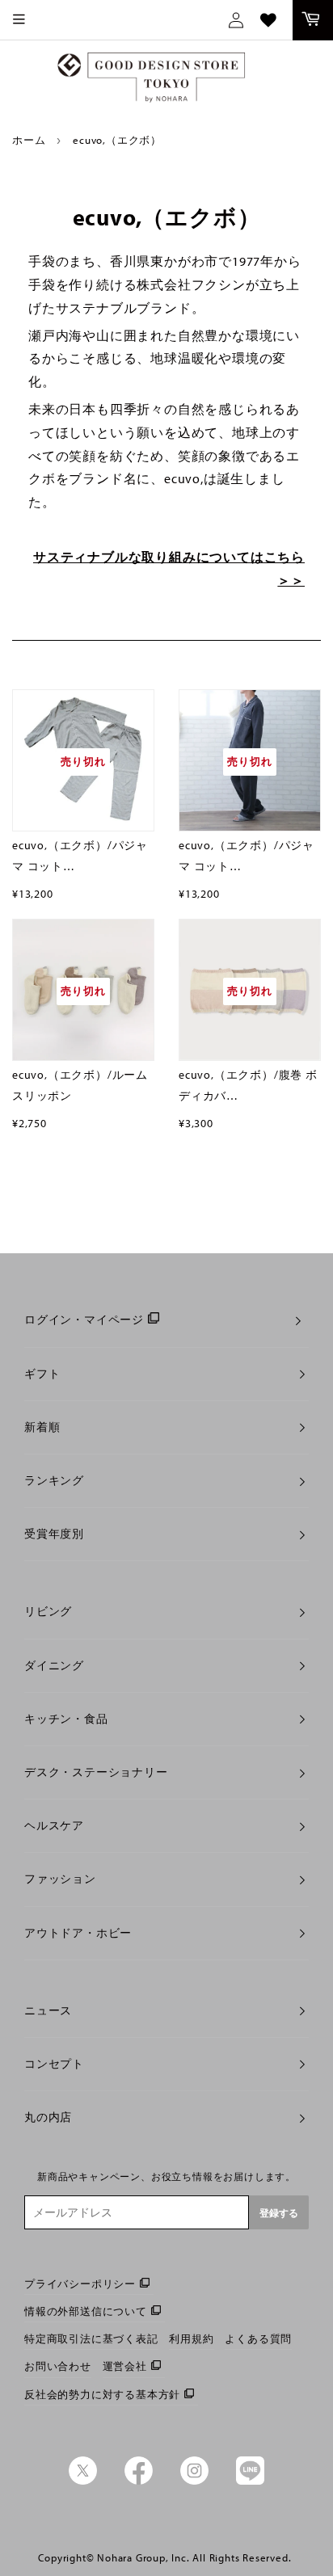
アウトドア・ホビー (78, 1933)
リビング (48, 1611)
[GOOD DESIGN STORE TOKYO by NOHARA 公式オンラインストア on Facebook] (139, 2481)
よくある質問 (258, 2338)
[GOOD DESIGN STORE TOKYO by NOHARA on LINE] (250, 2481)
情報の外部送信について (86, 2311)
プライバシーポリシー (80, 2283)
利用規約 (191, 2338)
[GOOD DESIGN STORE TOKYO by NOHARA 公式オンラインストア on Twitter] (83, 2481)
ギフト (42, 1374)
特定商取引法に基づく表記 (91, 2338)
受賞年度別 (54, 1534)
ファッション (60, 1879)
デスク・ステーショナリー (96, 1772)
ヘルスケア (54, 1825)
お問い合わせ (58, 2366)
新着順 (42, 1427)
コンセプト (54, 2064)
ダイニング (54, 1665)
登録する (279, 2213)
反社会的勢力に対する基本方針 (102, 2394)
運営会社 (125, 2366)
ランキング (54, 1480)
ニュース (48, 2010)
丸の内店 (48, 2117)
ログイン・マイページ (84, 1320)
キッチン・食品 (66, 1719)
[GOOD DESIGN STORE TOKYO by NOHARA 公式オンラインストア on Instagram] (194, 2481)
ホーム (29, 140)
